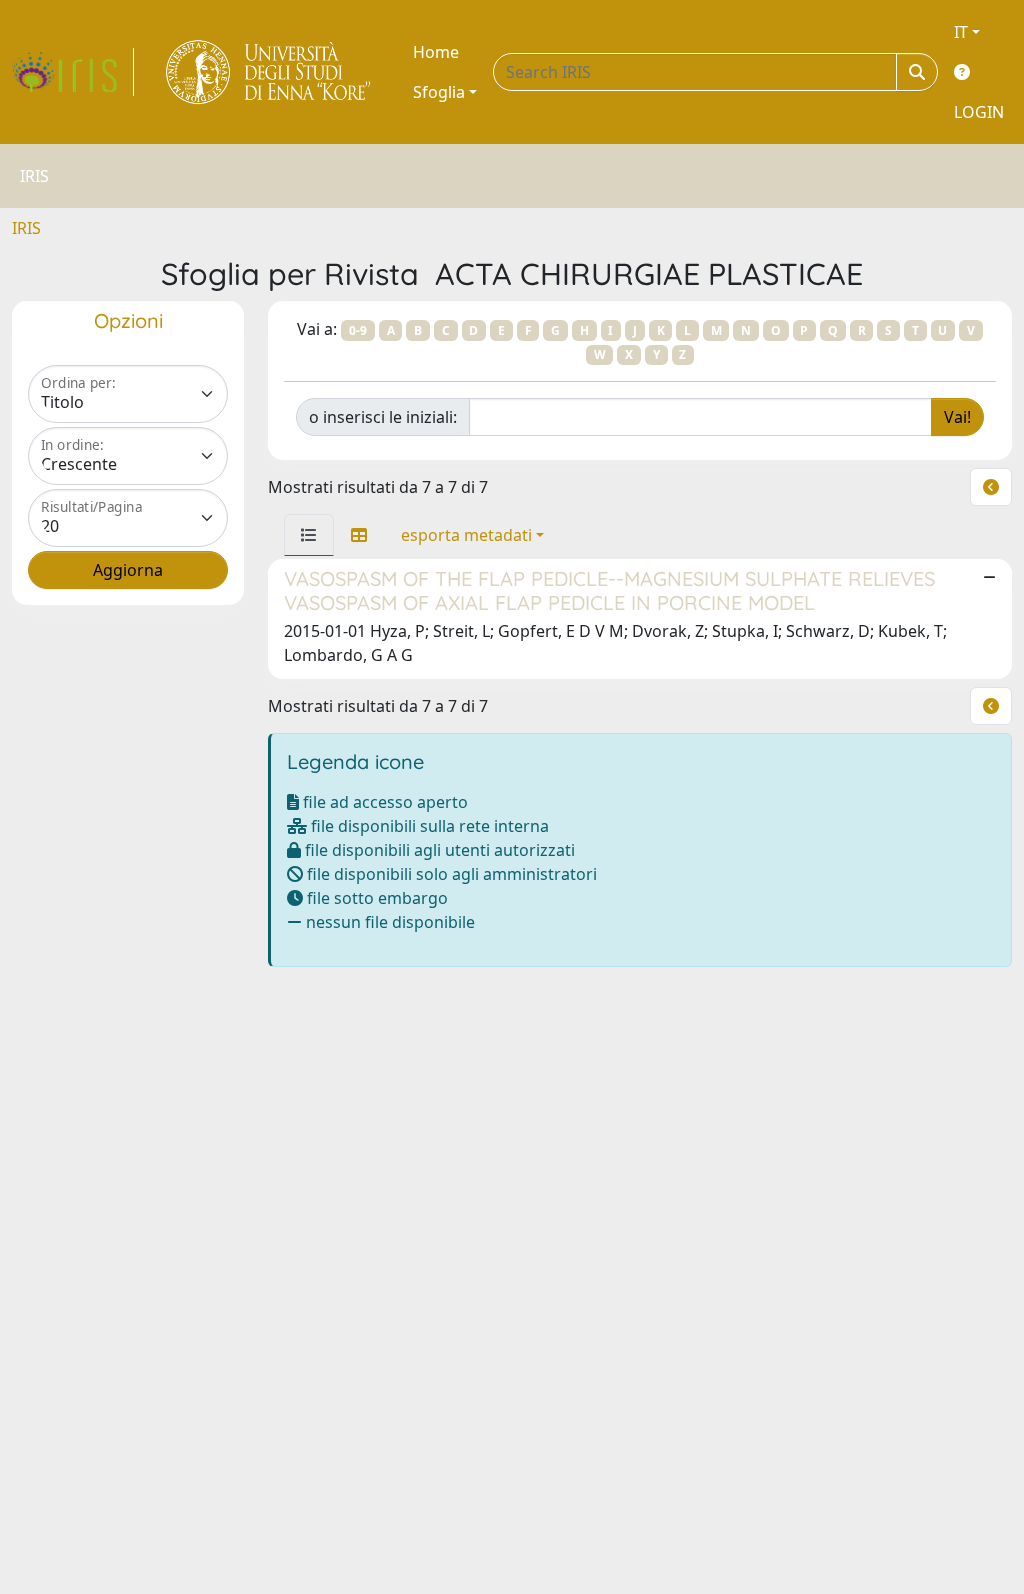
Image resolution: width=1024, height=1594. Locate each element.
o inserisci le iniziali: (383, 417)
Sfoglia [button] (439, 92)
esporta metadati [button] (466, 535)
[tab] (309, 535)
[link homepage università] (269, 72)
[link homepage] (73, 72)
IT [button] (961, 32)
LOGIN (979, 112)
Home (436, 52)
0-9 (358, 330)
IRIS (26, 228)
